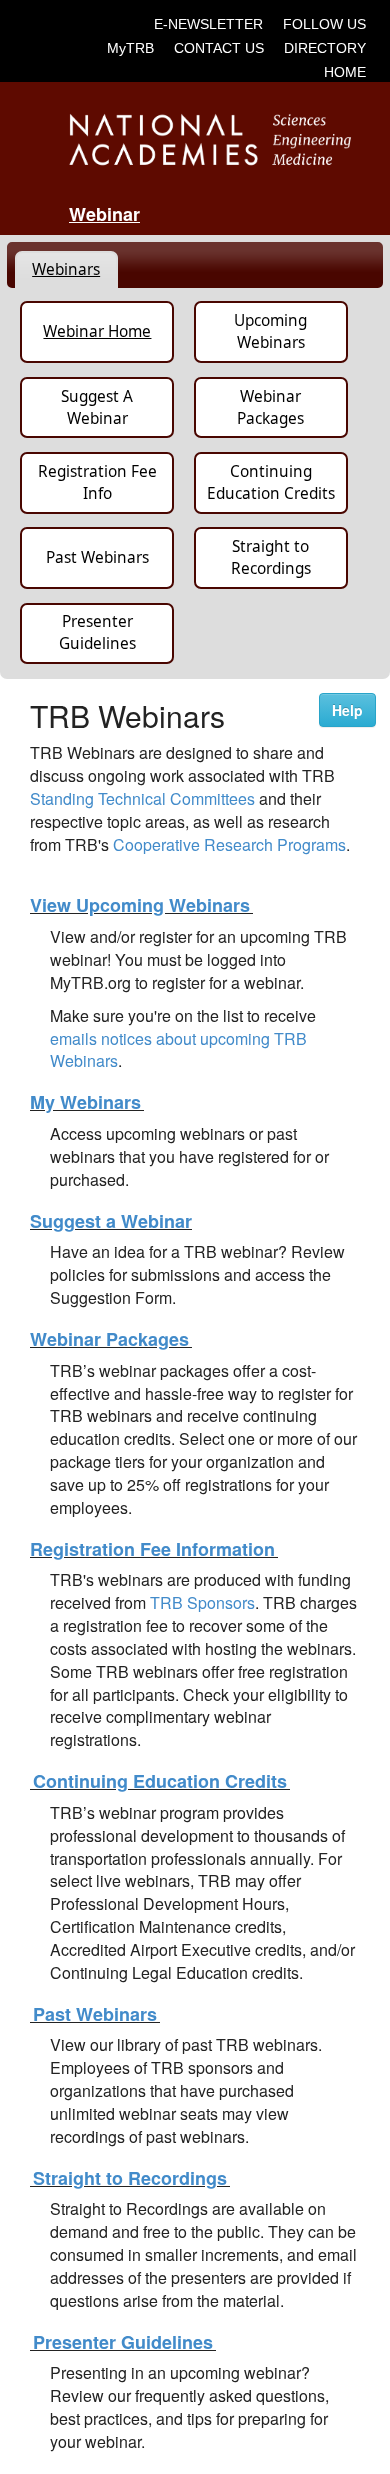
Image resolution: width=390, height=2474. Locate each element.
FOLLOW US (324, 24)
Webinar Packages (270, 407)
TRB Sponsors (202, 1602)
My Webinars (87, 1102)
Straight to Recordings (271, 557)
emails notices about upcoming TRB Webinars (178, 1050)
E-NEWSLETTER (208, 24)
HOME (345, 72)
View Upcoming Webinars (141, 905)
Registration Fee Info (97, 482)
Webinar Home (97, 331)
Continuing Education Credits (271, 482)
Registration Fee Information (154, 1549)
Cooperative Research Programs (229, 844)
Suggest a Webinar (111, 1221)
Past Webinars (97, 557)
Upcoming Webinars (270, 331)
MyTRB (130, 48)
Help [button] (347, 710)
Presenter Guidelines (97, 632)
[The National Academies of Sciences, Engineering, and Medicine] (195, 138)
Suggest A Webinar (97, 407)
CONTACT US (219, 48)
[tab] (66, 270)
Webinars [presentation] (66, 269)
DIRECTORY (325, 48)
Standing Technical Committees (142, 798)
